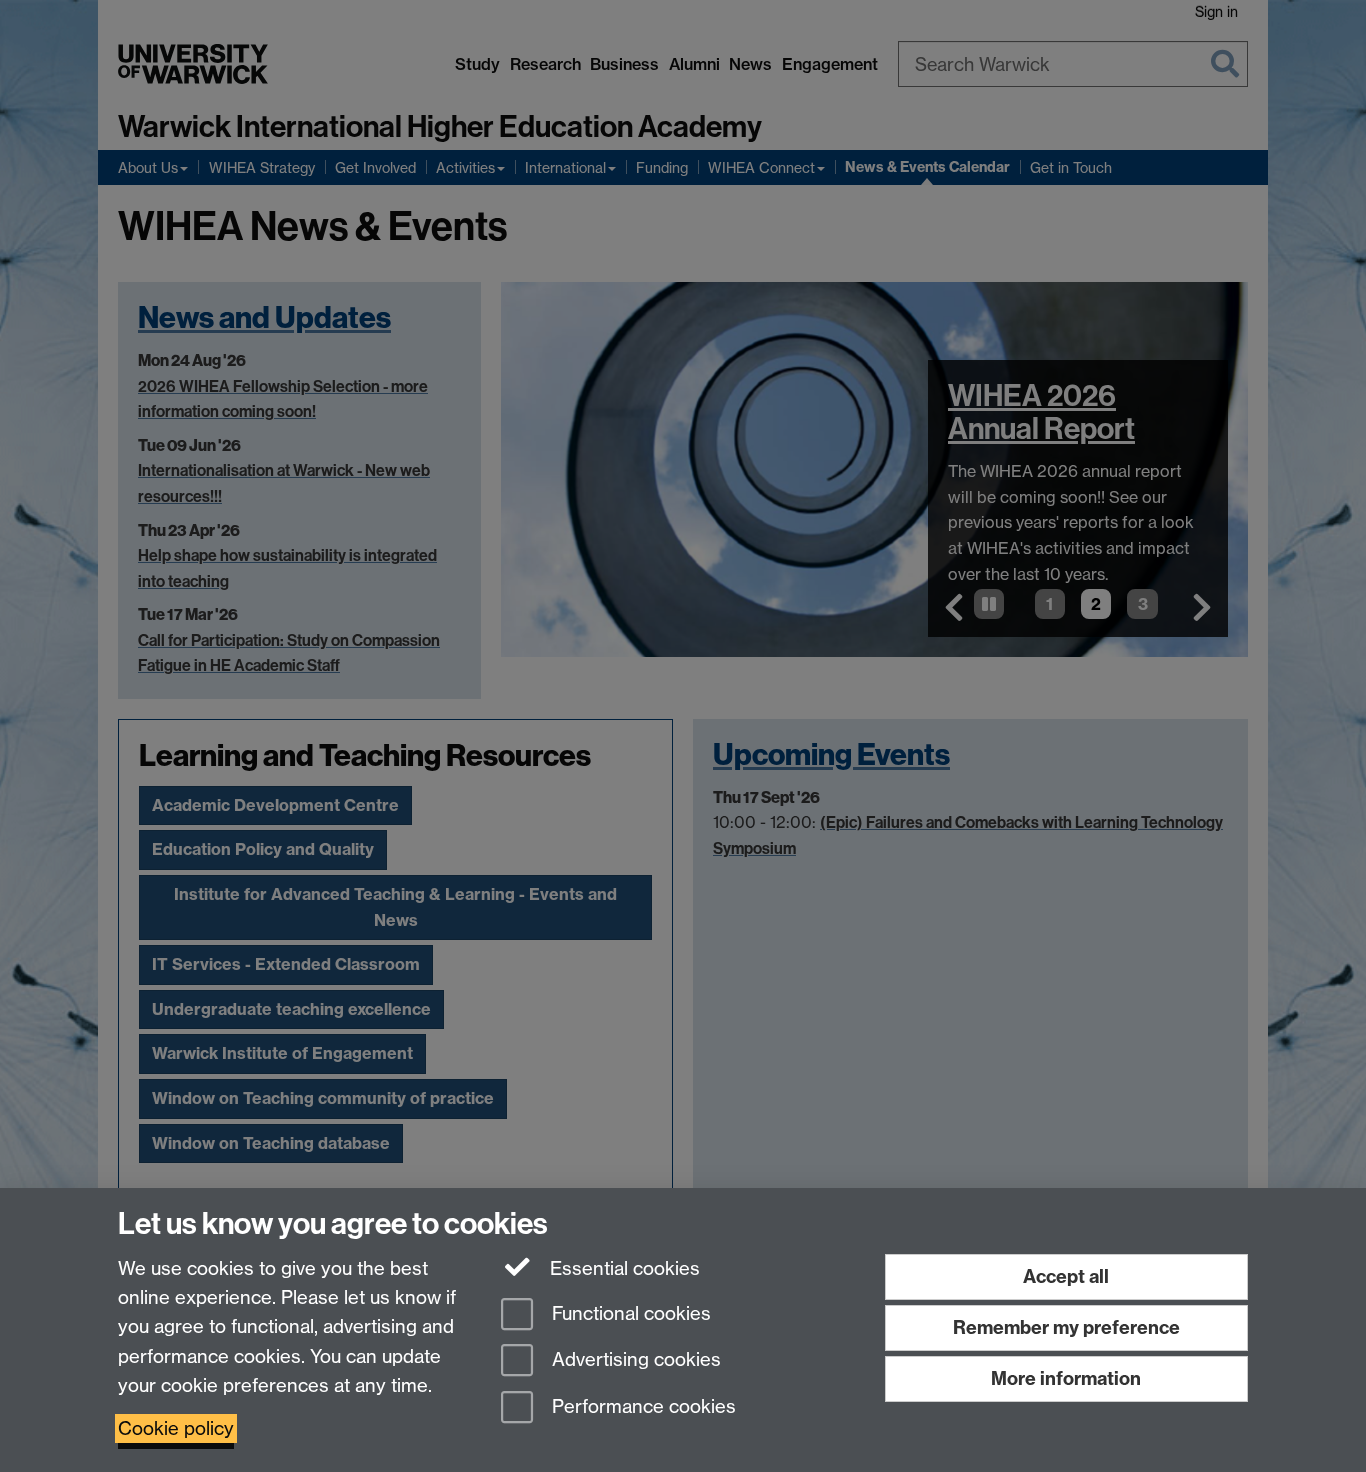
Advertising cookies (634, 1360)
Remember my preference (1066, 1327)
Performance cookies (641, 1407)
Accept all (1066, 1276)
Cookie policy (176, 1428)
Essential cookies (622, 1268)
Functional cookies (629, 1313)
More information (1066, 1378)
